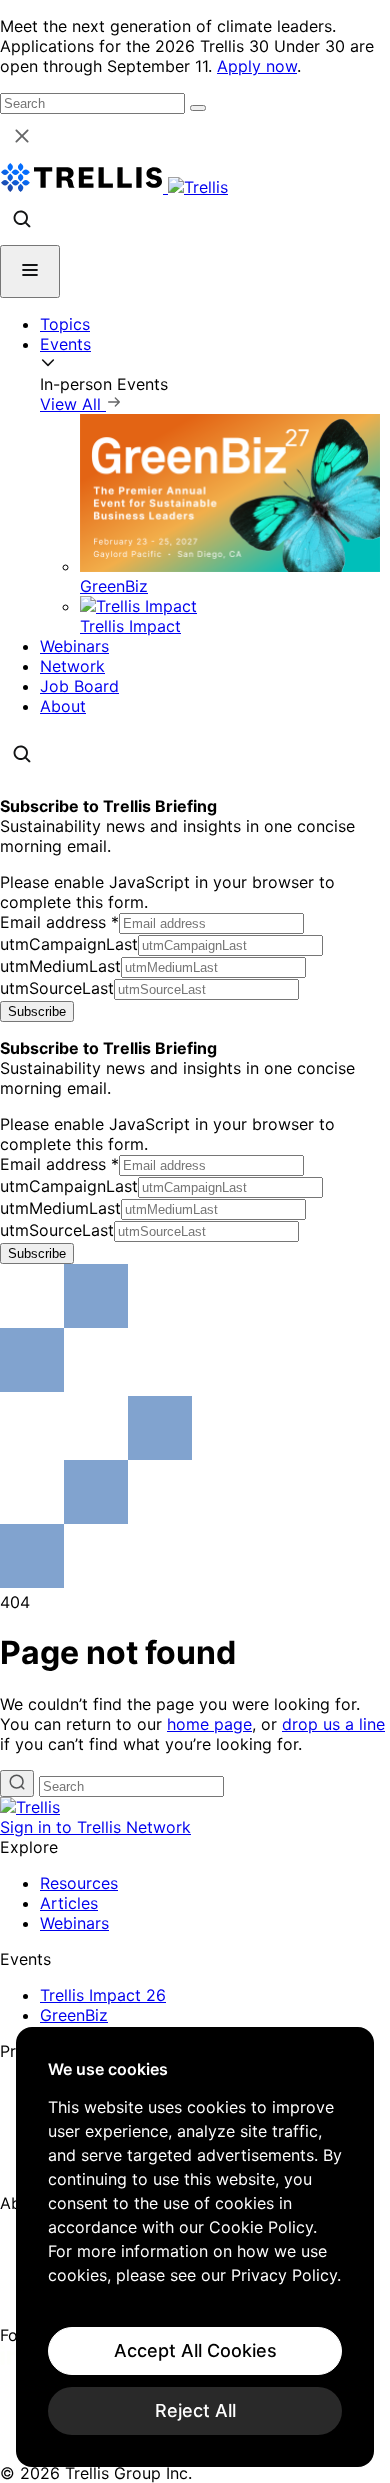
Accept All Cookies (195, 2350)
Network (72, 666)
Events (65, 344)
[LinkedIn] (12, 2359)
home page (209, 1724)
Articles (69, 1903)
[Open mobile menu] (30, 271)
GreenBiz (74, 2015)
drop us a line (333, 1724)
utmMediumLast (60, 966)
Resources (79, 1883)
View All (73, 404)
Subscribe (37, 1011)
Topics (65, 324)
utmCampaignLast (69, 944)
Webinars (74, 646)
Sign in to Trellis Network (95, 1827)
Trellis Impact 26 (103, 1995)
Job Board (79, 686)
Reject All (195, 2410)
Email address (59, 922)
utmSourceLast (57, 988)
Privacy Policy (284, 2275)
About (63, 706)
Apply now (257, 66)
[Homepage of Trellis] (30, 1807)
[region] (195, 2247)
